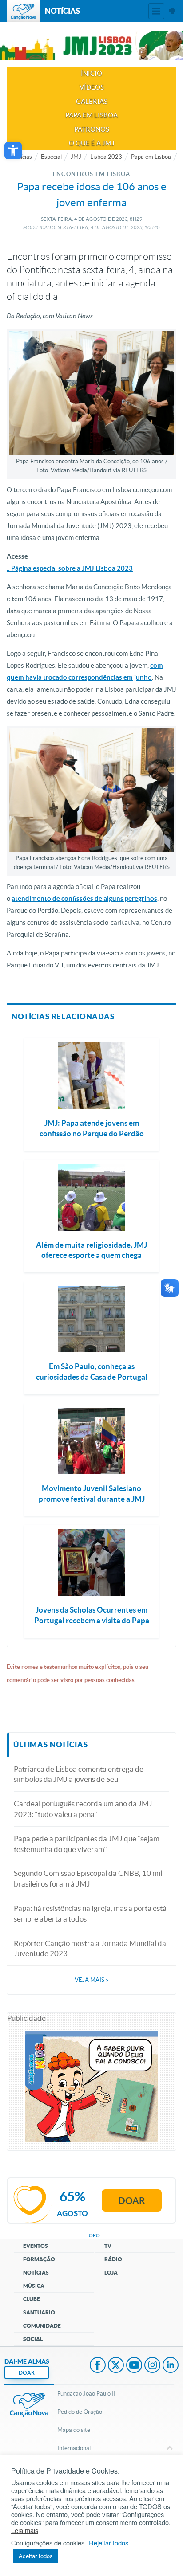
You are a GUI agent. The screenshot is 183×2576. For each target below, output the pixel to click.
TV (108, 2246)
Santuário (39, 2312)
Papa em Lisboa (91, 115)
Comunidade (42, 2326)
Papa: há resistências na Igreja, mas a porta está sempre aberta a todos (90, 1913)
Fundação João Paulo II (86, 2394)
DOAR (27, 2373)
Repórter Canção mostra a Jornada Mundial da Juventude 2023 (90, 1948)
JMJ (76, 157)
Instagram (152, 2366)
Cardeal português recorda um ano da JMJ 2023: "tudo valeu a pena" (83, 1809)
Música (34, 2286)
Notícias (36, 2273)
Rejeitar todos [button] (109, 2543)
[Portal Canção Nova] (24, 11)
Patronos (92, 129)
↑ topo (91, 2235)
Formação (39, 2259)
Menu (156, 11)
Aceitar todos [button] (36, 2556)
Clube (32, 2299)
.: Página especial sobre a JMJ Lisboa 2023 (70, 568)
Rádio (113, 2259)
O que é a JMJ (92, 143)
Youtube (134, 2366)
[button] (13, 151)
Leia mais (25, 2530)
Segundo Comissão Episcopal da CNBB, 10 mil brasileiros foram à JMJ (88, 1878)
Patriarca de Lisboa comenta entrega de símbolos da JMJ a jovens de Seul (79, 1774)
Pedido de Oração (80, 2412)
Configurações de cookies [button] (48, 2543)
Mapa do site (74, 2430)
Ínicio (91, 73)
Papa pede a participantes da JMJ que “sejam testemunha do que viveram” (87, 1844)
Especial (51, 157)
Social (33, 2339)
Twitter (116, 2366)
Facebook (98, 2366)
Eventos (36, 2246)
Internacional (74, 2448)
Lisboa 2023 (106, 157)
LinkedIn (171, 2366)
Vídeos (92, 87)
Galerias (92, 101)
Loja (111, 2273)
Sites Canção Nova (172, 11)
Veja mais (91, 1980)
